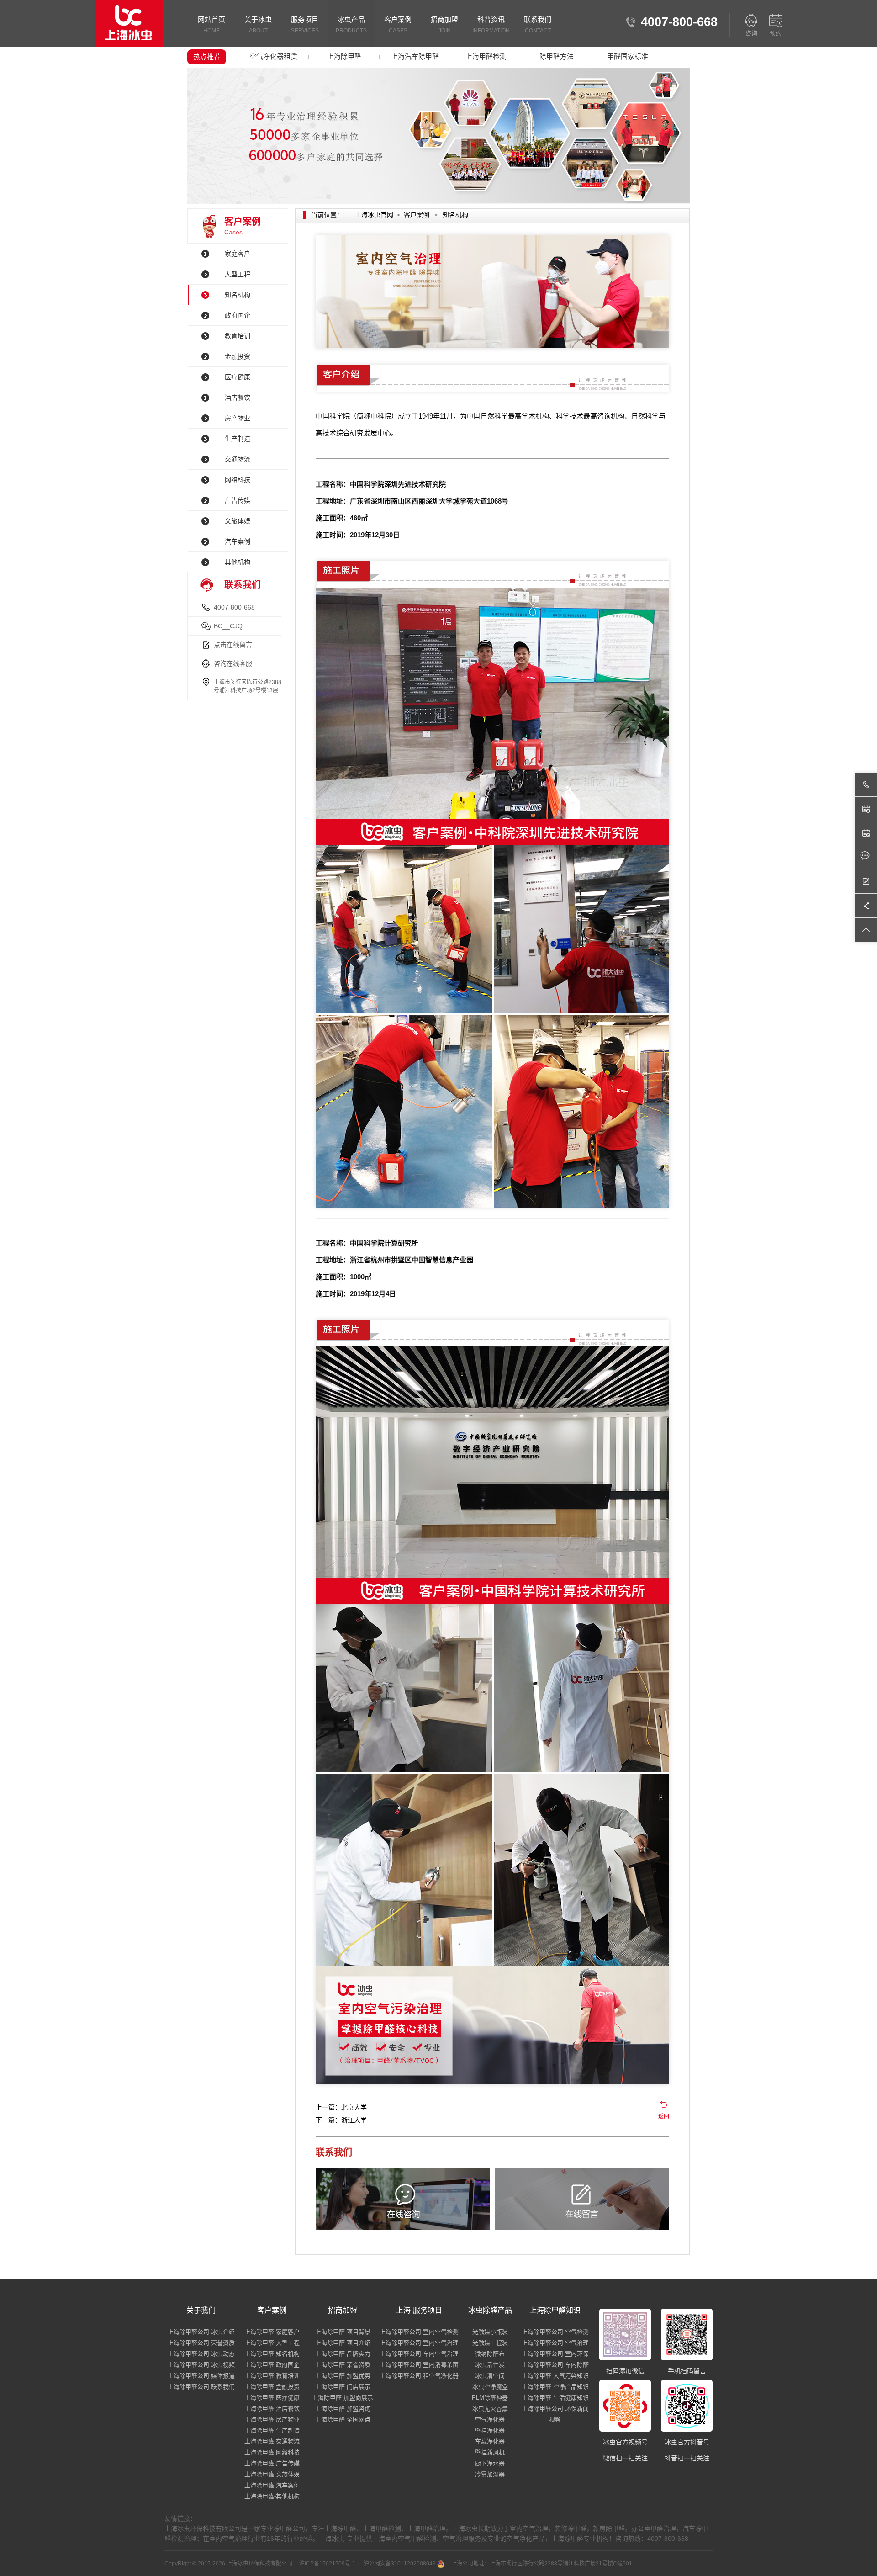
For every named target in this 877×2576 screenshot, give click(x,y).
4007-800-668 (234, 607)
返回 (664, 2116)
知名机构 (238, 295)
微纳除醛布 (490, 2354)
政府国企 (238, 315)
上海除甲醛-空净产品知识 (555, 2387)
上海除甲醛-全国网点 (343, 2420)
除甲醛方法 (557, 56)
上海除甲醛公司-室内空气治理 (419, 2343)
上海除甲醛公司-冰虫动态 (201, 2354)
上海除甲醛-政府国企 (272, 2365)
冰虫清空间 (490, 2376)
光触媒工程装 (490, 2343)
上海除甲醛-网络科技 (272, 2452)
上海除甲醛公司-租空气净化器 (419, 2376)
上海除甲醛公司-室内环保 (555, 2354)
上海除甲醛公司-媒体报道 (201, 2376)
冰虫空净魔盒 (490, 2387)
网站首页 (211, 25)
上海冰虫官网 (374, 215)
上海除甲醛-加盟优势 (343, 2376)
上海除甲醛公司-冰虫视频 (201, 2365)
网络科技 (238, 480)
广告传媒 (238, 500)
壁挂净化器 (490, 2430)
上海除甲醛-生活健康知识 (555, 2398)
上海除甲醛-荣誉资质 (343, 2365)
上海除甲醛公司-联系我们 (201, 2387)
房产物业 (238, 418)
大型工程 (238, 274)
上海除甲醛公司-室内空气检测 (419, 2332)
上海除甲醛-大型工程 (272, 2343)
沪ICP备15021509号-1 (327, 2564)
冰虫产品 (351, 25)
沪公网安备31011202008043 (400, 2564)
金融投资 (238, 356)
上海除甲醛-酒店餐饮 (272, 2409)
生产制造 (238, 439)
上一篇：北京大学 (341, 2107)
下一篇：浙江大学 (341, 2120)
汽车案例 (238, 541)
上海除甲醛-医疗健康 (272, 2398)
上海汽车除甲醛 (415, 56)
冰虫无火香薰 (490, 2409)
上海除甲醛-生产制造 (272, 2430)
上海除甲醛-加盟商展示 (343, 2398)
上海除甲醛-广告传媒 (272, 2463)
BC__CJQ (228, 626)
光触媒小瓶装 (490, 2332)
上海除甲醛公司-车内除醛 (555, 2365)
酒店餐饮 (238, 398)
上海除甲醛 (344, 56)
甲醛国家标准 (628, 56)
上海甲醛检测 (486, 56)
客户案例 (398, 25)
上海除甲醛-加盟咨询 (343, 2409)
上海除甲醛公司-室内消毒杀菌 (419, 2365)
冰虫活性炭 (490, 2365)
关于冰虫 (258, 25)
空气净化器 (490, 2420)
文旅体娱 (238, 521)
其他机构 (238, 562)
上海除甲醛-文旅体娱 (272, 2474)
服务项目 (305, 25)
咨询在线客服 (233, 663)
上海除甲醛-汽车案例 (272, 2485)
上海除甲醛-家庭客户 (272, 2332)
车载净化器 (490, 2441)
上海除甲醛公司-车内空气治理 (419, 2354)
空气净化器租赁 (273, 56)
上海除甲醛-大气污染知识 (555, 2376)
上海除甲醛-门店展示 (343, 2387)
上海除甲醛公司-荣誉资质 (201, 2343)
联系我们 (538, 25)
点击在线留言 (233, 645)
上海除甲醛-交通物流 (272, 2441)
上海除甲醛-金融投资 (272, 2387)
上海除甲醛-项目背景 (343, 2332)
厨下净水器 (490, 2463)
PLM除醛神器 (490, 2398)
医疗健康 (238, 377)
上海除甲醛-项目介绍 (343, 2343)
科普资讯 (491, 25)
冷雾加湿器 (490, 2474)
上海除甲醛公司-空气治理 (555, 2343)
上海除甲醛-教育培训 (272, 2376)
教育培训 (238, 336)
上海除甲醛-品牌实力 (343, 2354)
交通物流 (238, 459)
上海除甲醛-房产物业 (272, 2420)
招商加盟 (444, 25)
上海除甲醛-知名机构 (272, 2354)
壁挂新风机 (490, 2452)
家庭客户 (238, 254)
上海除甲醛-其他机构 (272, 2496)
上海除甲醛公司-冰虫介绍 (201, 2332)
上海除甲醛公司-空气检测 (555, 2332)
